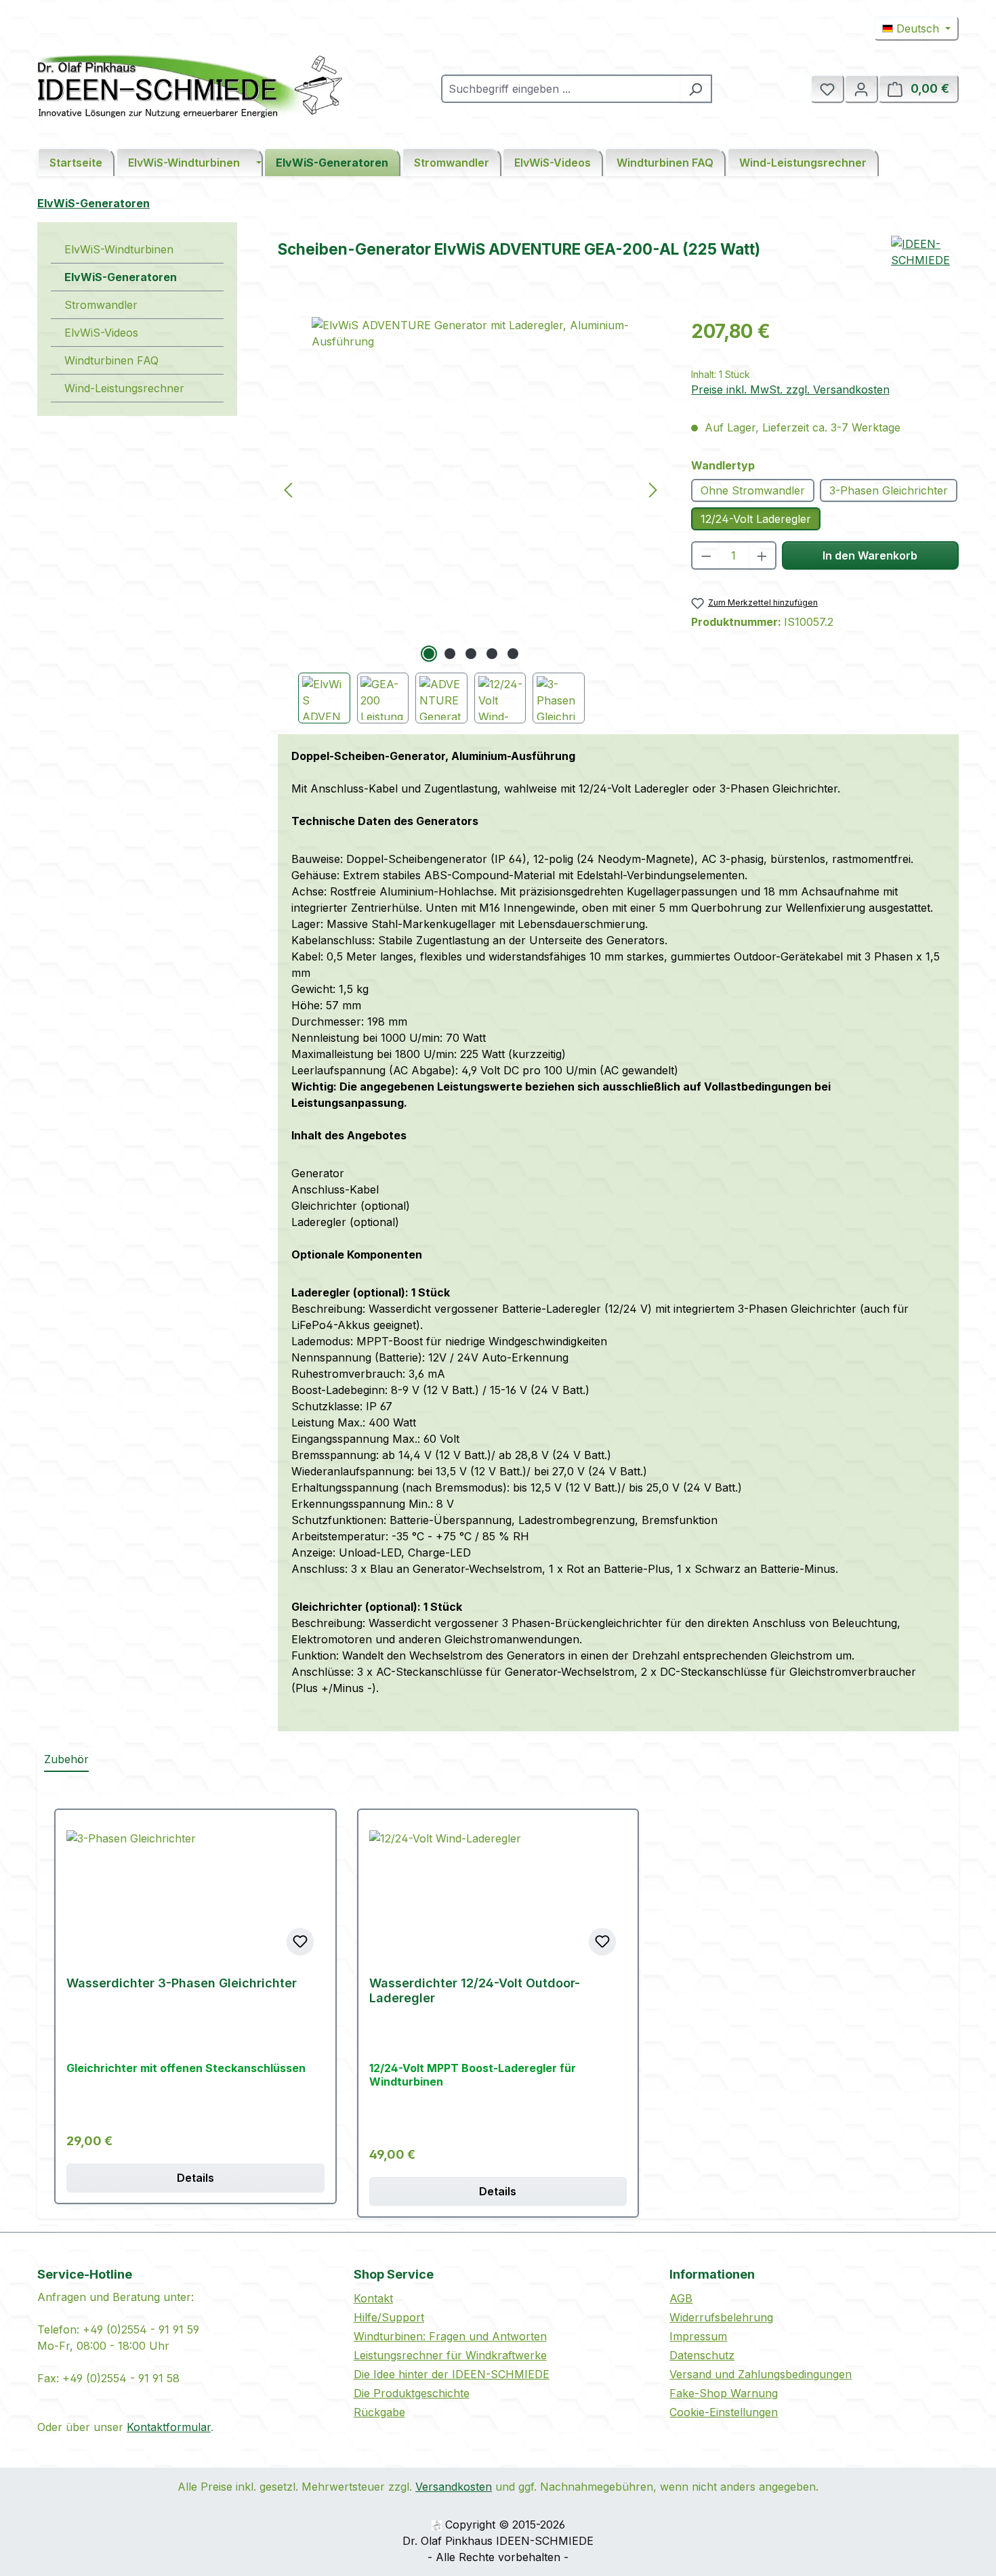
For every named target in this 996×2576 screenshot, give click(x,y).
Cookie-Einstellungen (724, 2412)
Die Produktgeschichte (412, 2393)
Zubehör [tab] (66, 1759)
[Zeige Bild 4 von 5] (492, 654)
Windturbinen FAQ (111, 360)
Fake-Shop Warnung (724, 2393)
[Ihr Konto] (861, 89)
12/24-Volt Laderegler (756, 519)
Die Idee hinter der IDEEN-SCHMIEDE (452, 2374)
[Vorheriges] (288, 489)
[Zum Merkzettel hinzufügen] (300, 1941)
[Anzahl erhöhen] (763, 555)
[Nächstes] (653, 489)
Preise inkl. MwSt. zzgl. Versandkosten (790, 389)
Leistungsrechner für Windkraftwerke (450, 2355)
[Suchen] (696, 89)
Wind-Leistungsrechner (124, 388)
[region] (471, 520)
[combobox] (561, 89)
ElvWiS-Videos (101, 333)
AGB (681, 2298)
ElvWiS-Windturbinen (119, 249)
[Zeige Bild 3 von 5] (471, 654)
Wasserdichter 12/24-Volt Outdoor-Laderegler (475, 1990)
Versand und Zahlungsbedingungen (761, 2374)
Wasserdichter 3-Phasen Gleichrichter (182, 1983)
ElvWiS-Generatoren (121, 277)
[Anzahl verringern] (706, 555)
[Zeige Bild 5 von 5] (513, 654)
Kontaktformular (169, 2427)
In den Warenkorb (870, 555)
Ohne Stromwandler (753, 490)
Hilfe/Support (389, 2317)
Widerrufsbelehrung (721, 2317)
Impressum (698, 2336)
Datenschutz (702, 2355)
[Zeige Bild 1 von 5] (429, 654)
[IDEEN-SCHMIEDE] (925, 270)
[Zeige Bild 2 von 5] (450, 654)
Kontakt (373, 2298)
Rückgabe (379, 2412)
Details (195, 2178)
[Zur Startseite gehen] (190, 86)
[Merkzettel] (827, 89)
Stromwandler (101, 305)
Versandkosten (454, 2487)
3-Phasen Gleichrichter (889, 490)
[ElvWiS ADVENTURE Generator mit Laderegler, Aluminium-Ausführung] (471, 476)
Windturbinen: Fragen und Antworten (450, 2336)
